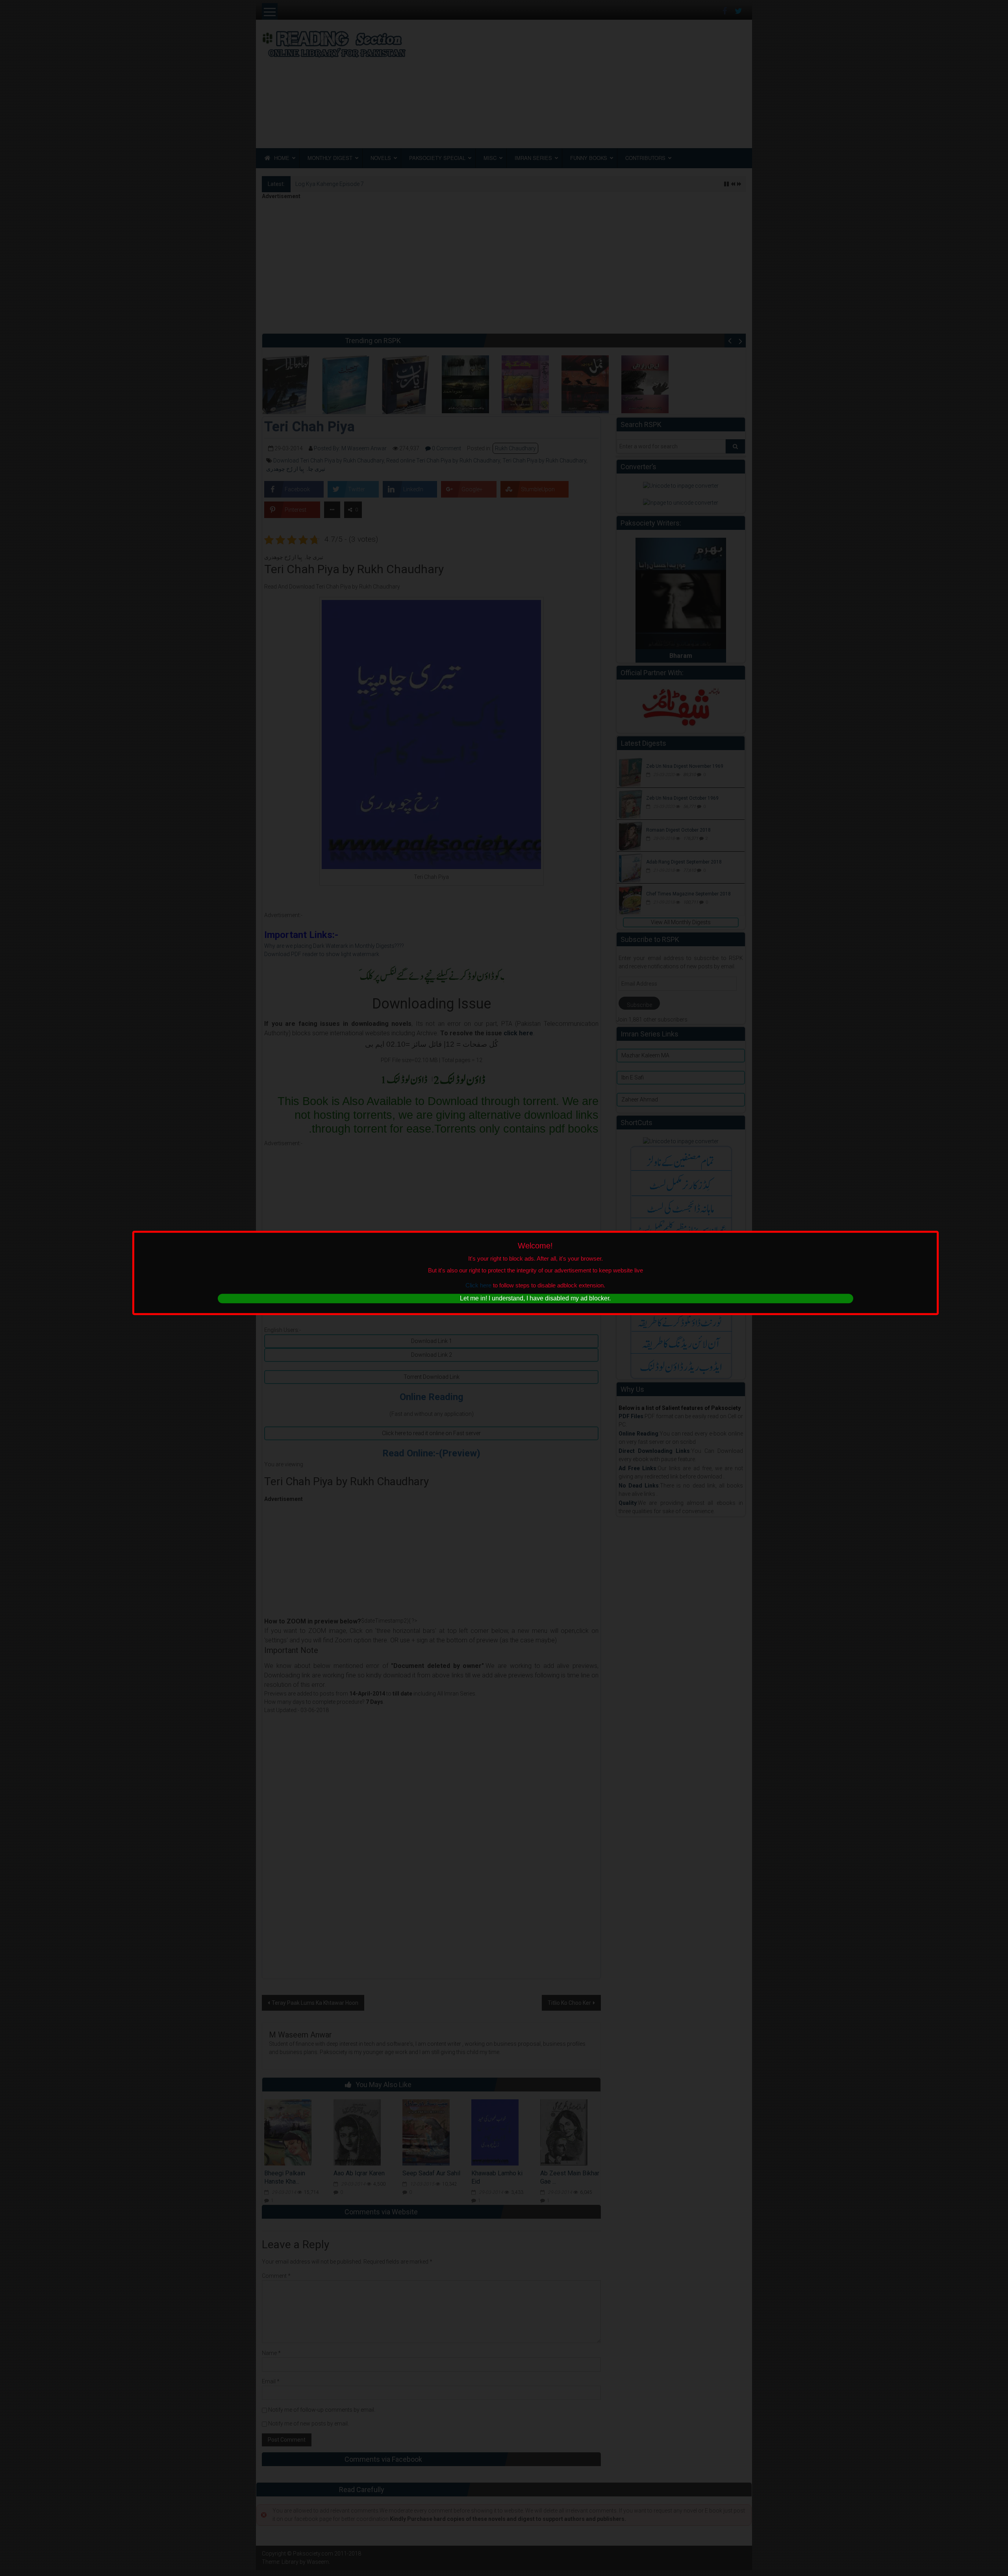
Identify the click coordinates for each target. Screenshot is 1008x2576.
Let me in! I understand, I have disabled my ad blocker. (535, 1299)
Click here (478, 1285)
